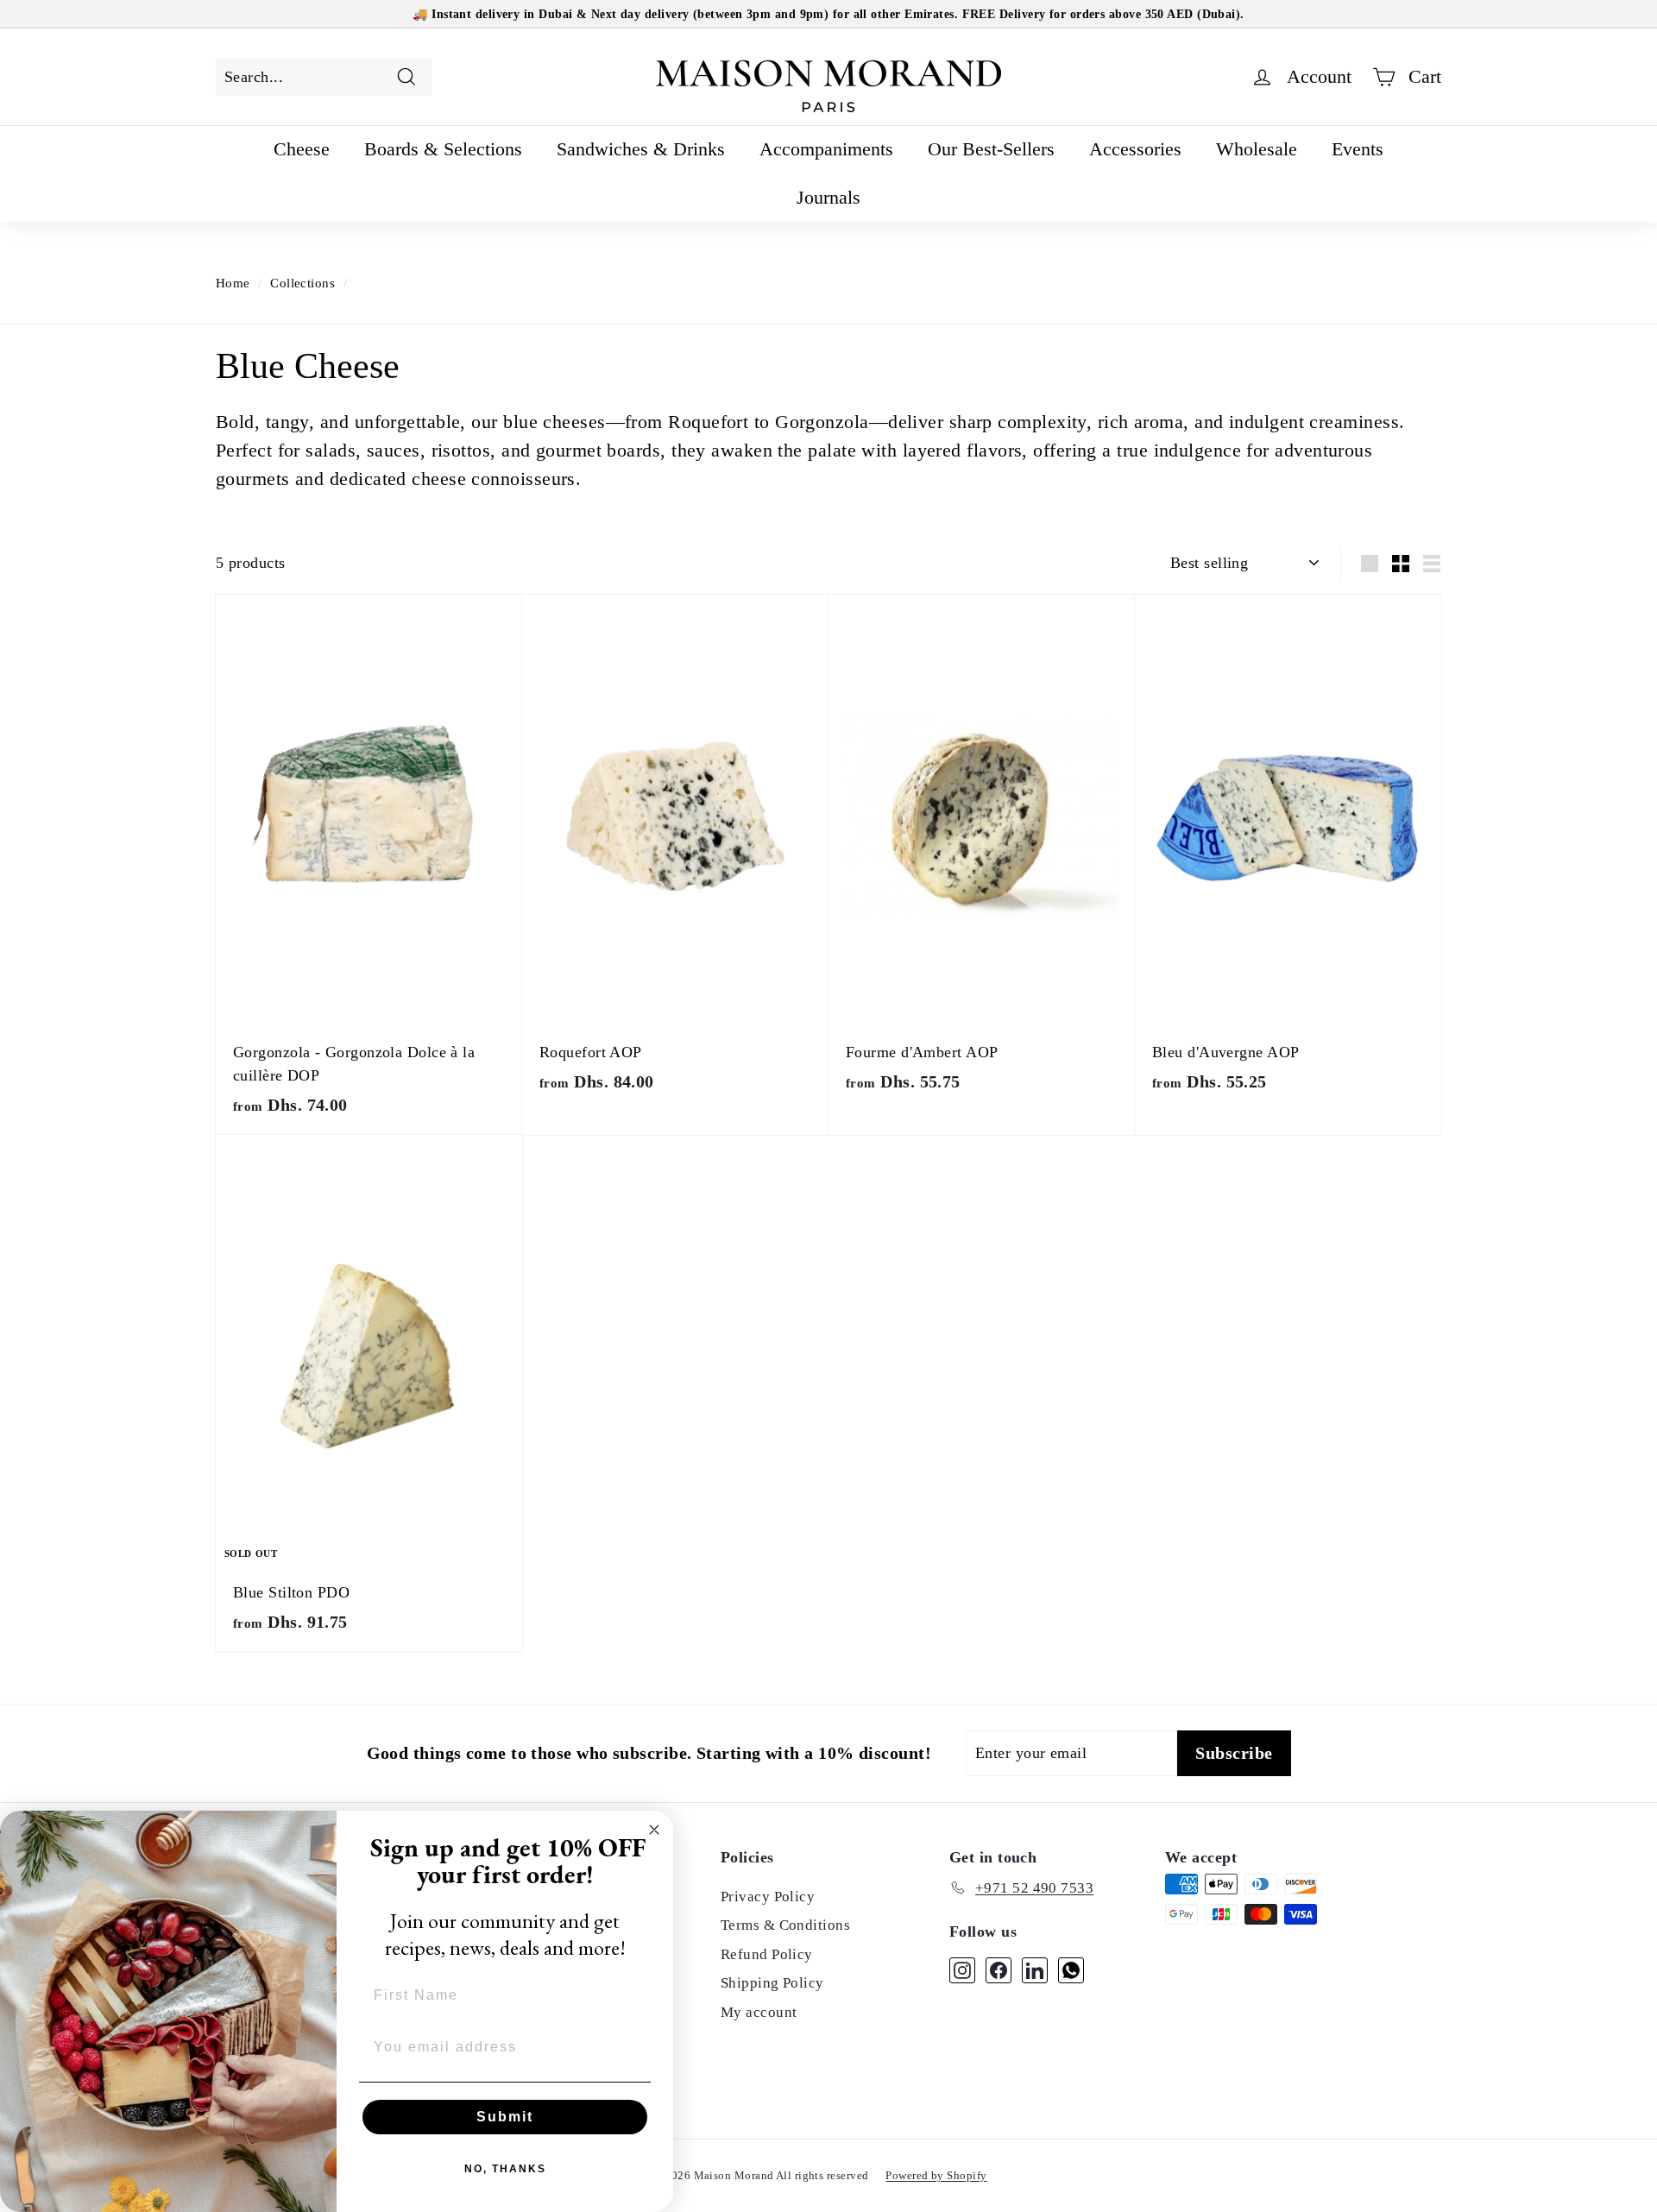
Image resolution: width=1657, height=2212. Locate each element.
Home (233, 283)
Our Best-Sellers (991, 149)
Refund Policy (767, 1954)
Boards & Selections (443, 149)
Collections (302, 283)
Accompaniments (826, 149)
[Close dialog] (654, 1830)
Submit (505, 2117)
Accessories (1135, 149)
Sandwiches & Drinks (641, 149)
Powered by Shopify (936, 2175)
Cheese (302, 149)
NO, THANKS (505, 2169)
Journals (828, 197)
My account (759, 2012)
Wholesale (1257, 149)
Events (1358, 149)
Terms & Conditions (785, 1925)
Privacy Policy (768, 1897)
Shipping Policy (772, 1983)
